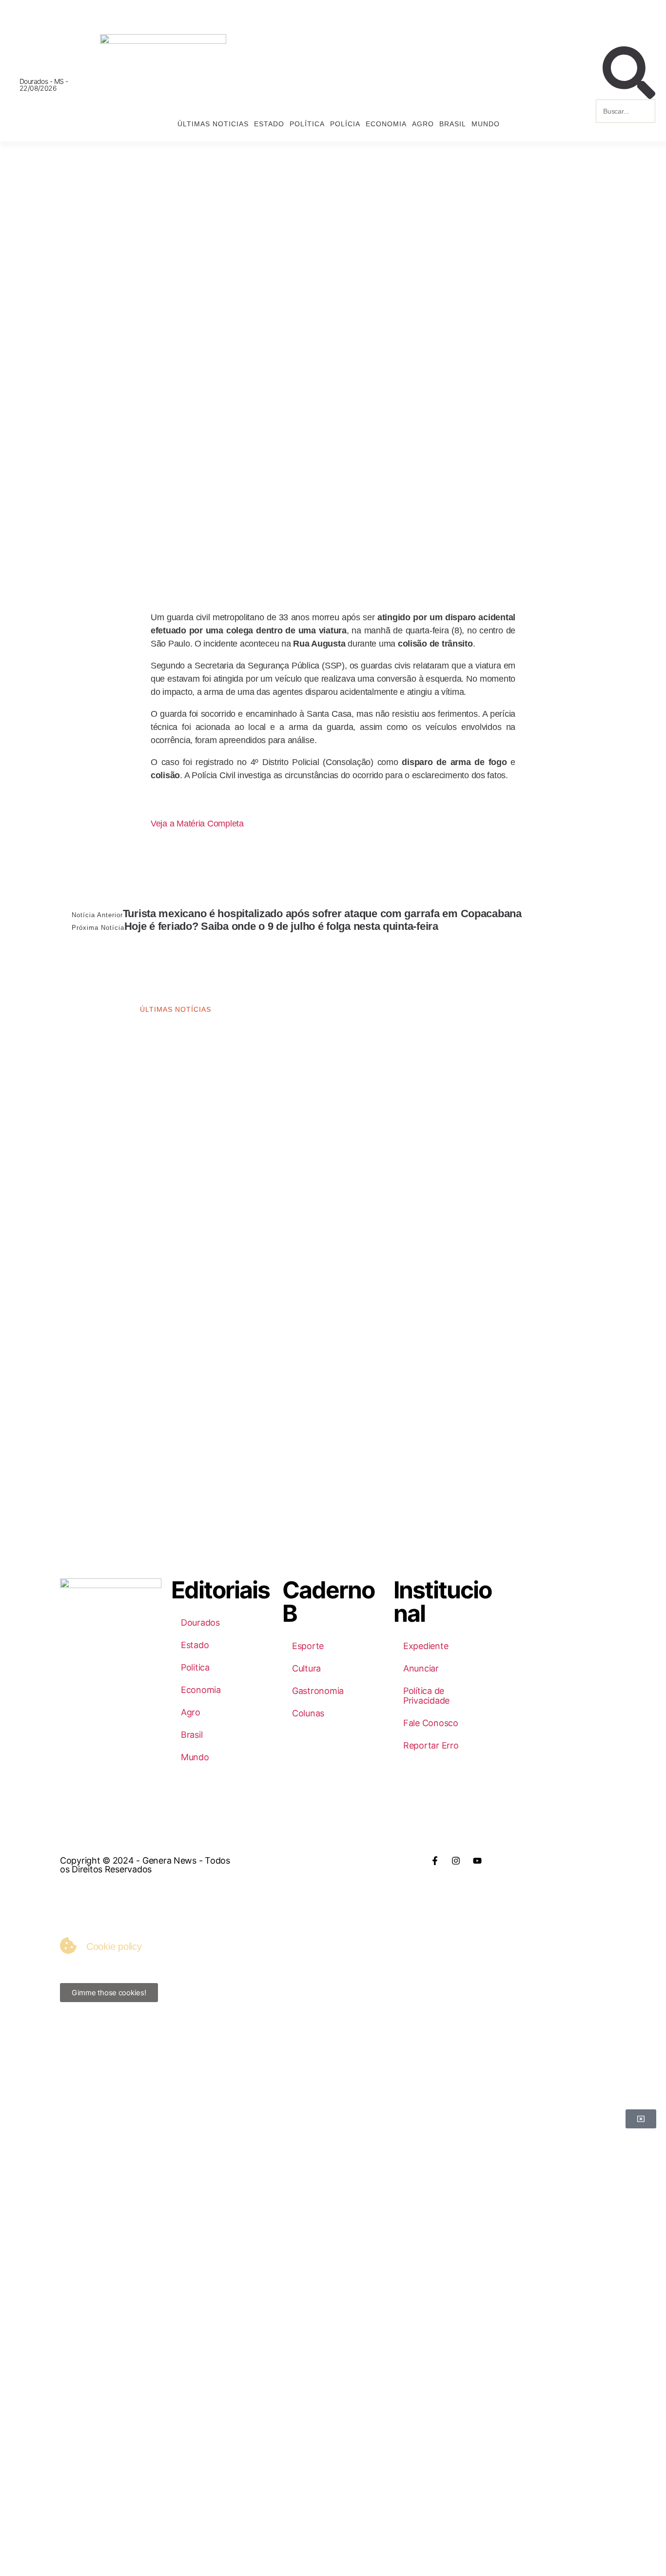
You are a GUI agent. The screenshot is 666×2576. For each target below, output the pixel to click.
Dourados (200, 1622)
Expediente (426, 1646)
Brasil (192, 1735)
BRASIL (453, 124)
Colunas (308, 1713)
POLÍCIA (345, 124)
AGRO (423, 124)
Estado (195, 1645)
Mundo (195, 1757)
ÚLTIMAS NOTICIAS (213, 124)
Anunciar (421, 1668)
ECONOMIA (386, 124)
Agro (191, 1712)
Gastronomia (318, 1691)
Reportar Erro (431, 1745)
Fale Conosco (431, 1723)
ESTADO (269, 124)
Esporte (308, 1646)
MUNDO (486, 124)
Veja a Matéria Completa (197, 824)
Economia (201, 1690)
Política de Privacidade (426, 1696)
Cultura (306, 1668)
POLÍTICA (307, 124)
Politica (195, 1667)
